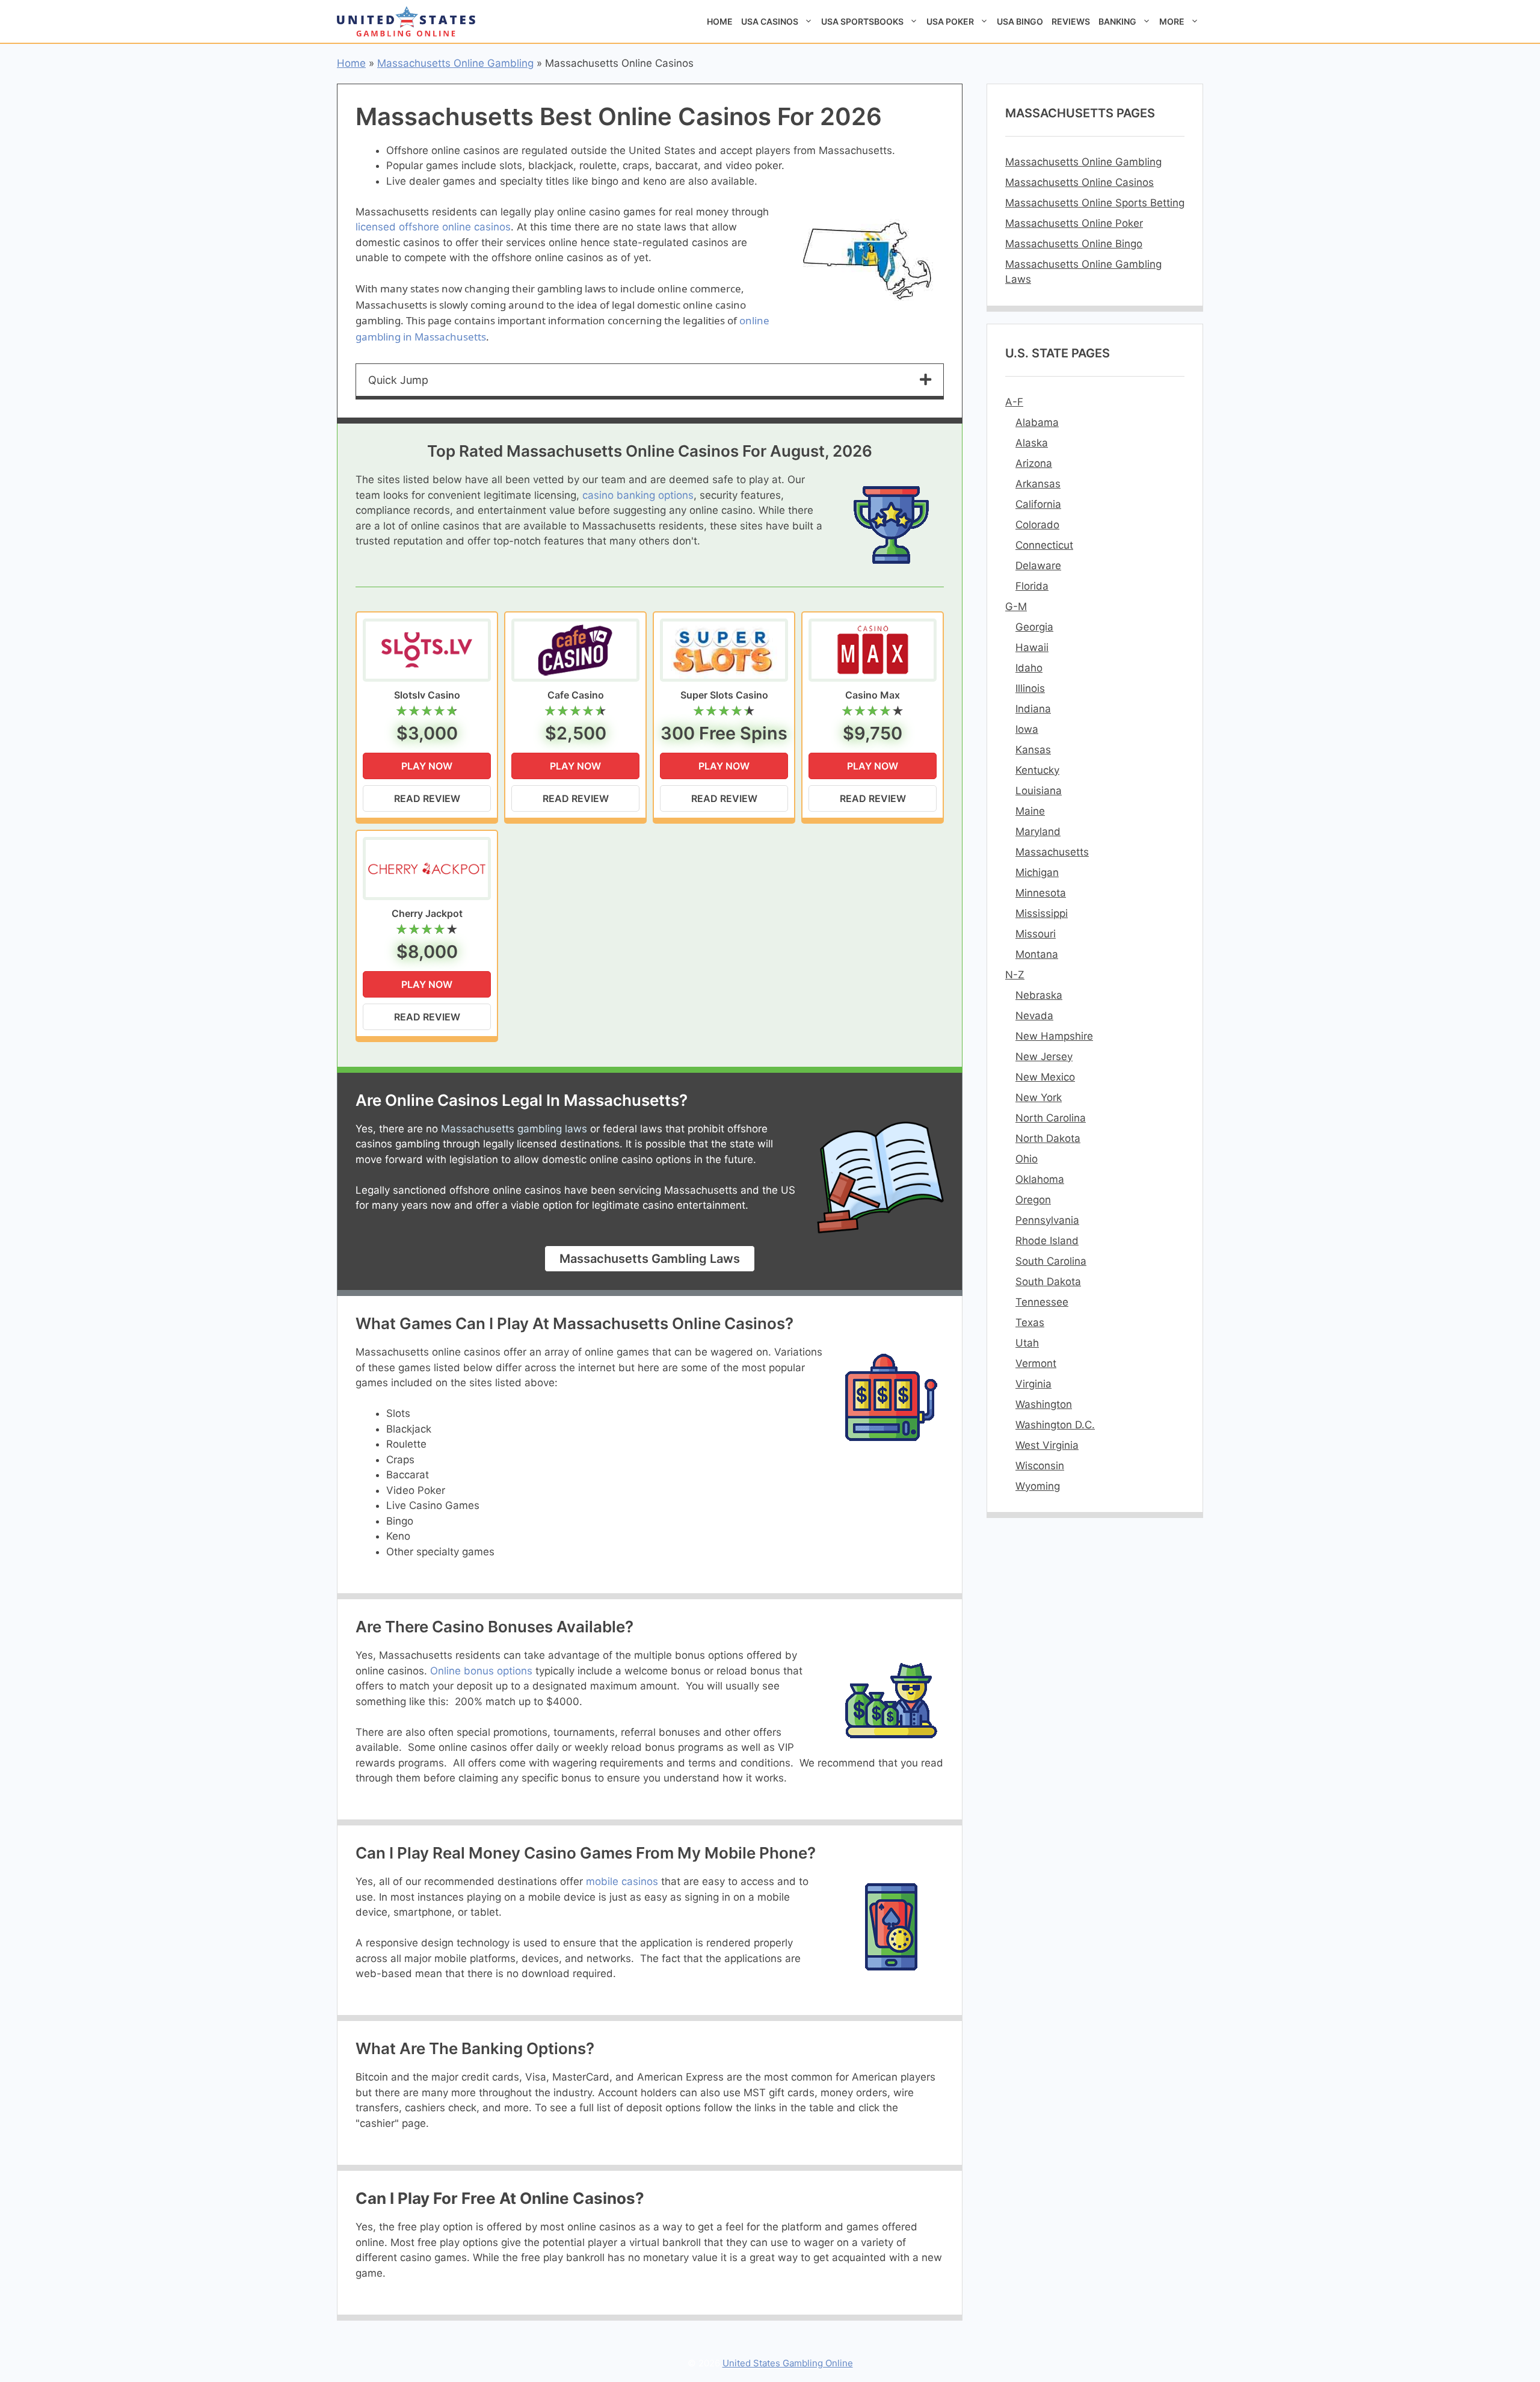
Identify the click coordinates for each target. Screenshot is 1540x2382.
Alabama (1037, 422)
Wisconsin (1040, 1466)
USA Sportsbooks (862, 21)
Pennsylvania (1047, 1220)
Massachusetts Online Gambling (455, 63)
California (1038, 504)
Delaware (1038, 566)
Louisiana (1039, 791)
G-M (1016, 606)
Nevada (1034, 1016)
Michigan (1037, 872)
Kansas (1033, 750)
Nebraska (1039, 995)
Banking (1117, 21)
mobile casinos (622, 1881)
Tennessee (1042, 1302)
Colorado (1037, 525)
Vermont (1036, 1363)
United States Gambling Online (788, 2363)
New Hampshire (1054, 1036)
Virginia (1033, 1384)
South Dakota (1048, 1282)
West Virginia (1047, 1445)
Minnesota (1041, 893)
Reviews (1071, 21)
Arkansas (1038, 484)
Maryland (1038, 832)
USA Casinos (770, 21)
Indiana (1033, 709)
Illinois (1030, 688)
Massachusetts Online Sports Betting (1095, 203)
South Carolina (1051, 1261)
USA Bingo (1020, 21)
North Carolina (1051, 1118)
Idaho (1029, 668)
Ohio (1027, 1159)
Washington (1044, 1404)
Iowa (1027, 729)
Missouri (1036, 934)
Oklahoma (1040, 1179)
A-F (1014, 402)
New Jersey (1044, 1057)
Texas (1030, 1322)
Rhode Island (1047, 1241)
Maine (1030, 811)
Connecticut (1044, 545)
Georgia (1034, 627)
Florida (1032, 586)
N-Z (1015, 975)
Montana (1037, 954)
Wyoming (1038, 1486)
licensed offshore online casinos (433, 227)
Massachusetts (1052, 852)
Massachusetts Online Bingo (1074, 244)
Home (720, 21)
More (1172, 21)
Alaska (1032, 443)
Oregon (1033, 1200)
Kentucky (1037, 770)
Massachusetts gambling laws (514, 1129)
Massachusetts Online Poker (1074, 223)
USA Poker (950, 21)
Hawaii (1032, 647)
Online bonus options (481, 1671)
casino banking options (638, 495)
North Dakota (1048, 1138)
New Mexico (1045, 1077)
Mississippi (1042, 913)
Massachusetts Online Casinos (1080, 182)
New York (1039, 1097)
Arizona (1034, 463)
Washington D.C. (1055, 1425)
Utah (1027, 1343)
